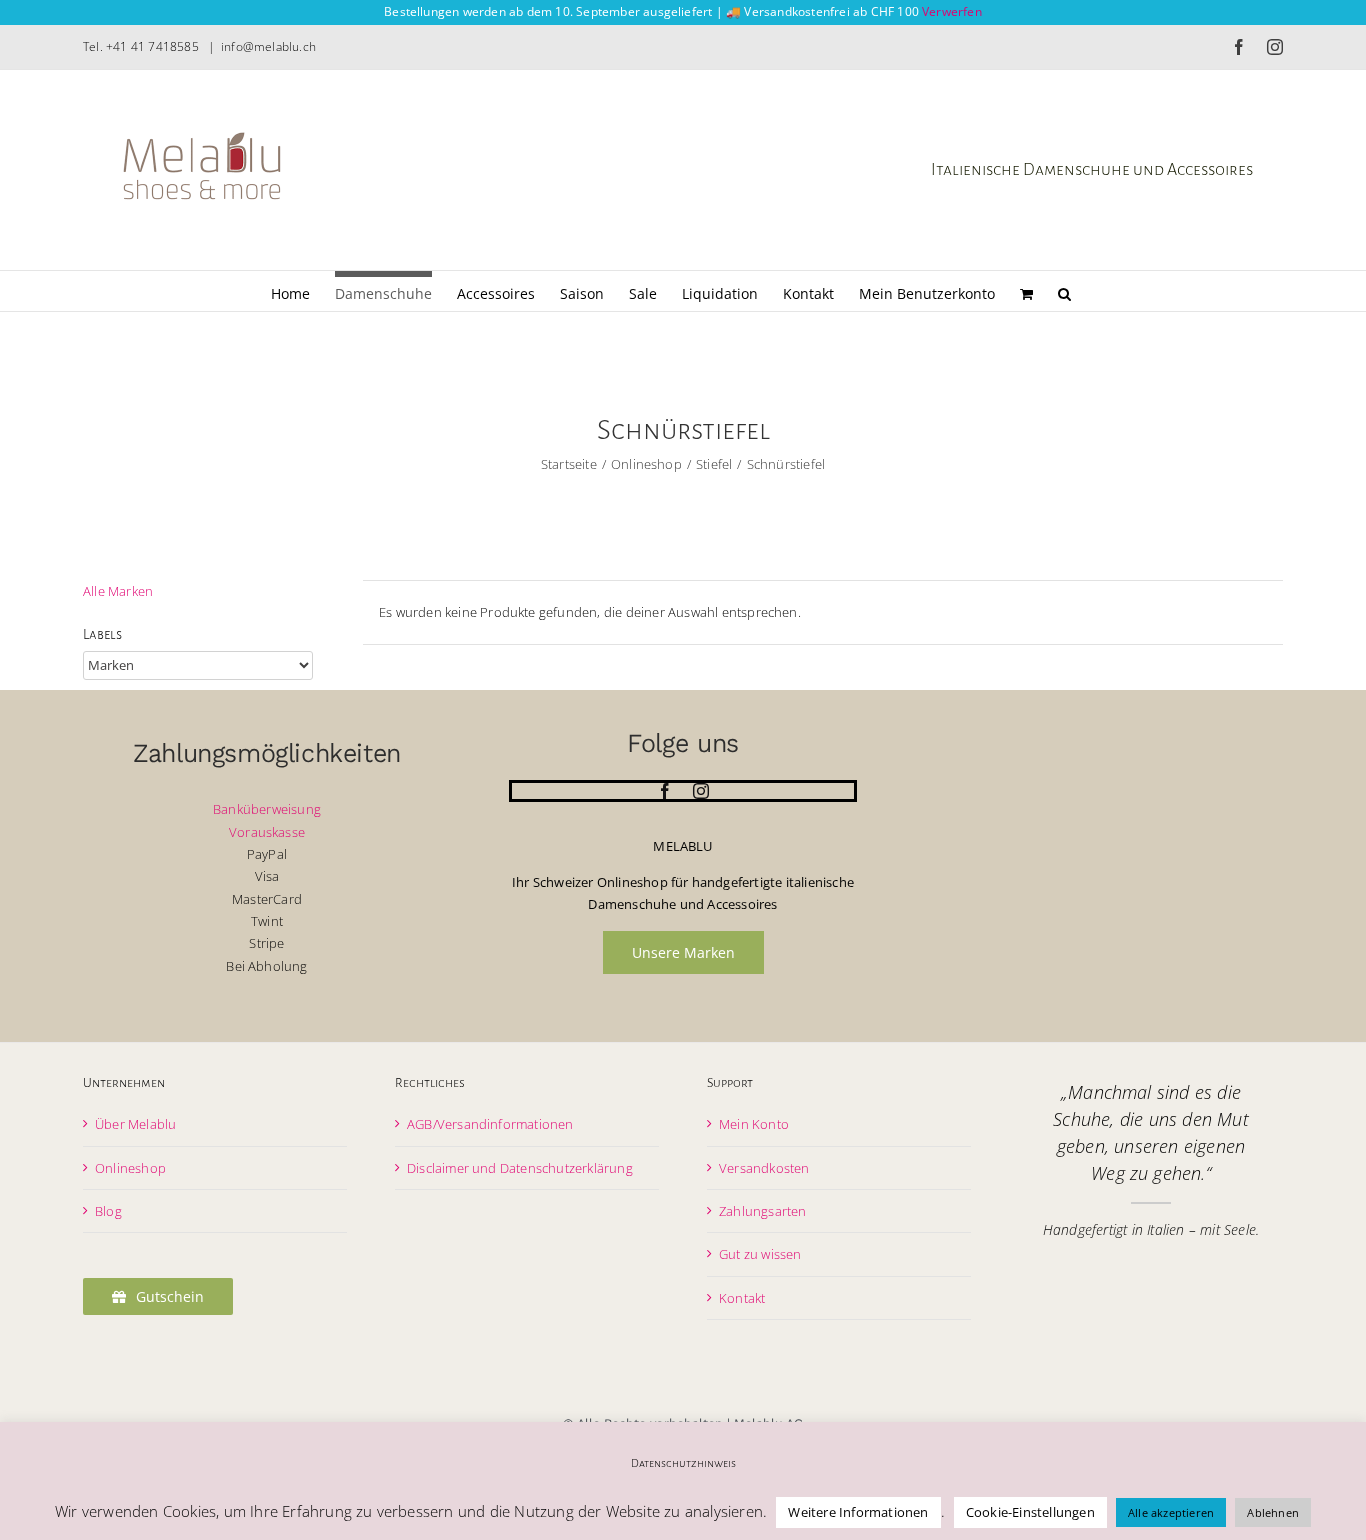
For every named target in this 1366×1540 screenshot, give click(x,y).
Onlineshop (130, 1168)
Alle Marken (118, 591)
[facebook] (665, 791)
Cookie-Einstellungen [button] (1030, 1512)
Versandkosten (764, 1168)
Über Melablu (135, 1124)
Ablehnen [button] (1273, 1512)
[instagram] (701, 791)
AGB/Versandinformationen (490, 1124)
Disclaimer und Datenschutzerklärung (520, 1168)
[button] (1064, 291)
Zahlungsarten (763, 1211)
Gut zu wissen (760, 1254)
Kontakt (742, 1298)
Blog (108, 1211)
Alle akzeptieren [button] (1171, 1512)
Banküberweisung (267, 809)
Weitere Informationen (858, 1512)
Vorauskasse (267, 832)
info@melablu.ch (268, 46)
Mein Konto (754, 1124)
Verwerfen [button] (952, 11)
